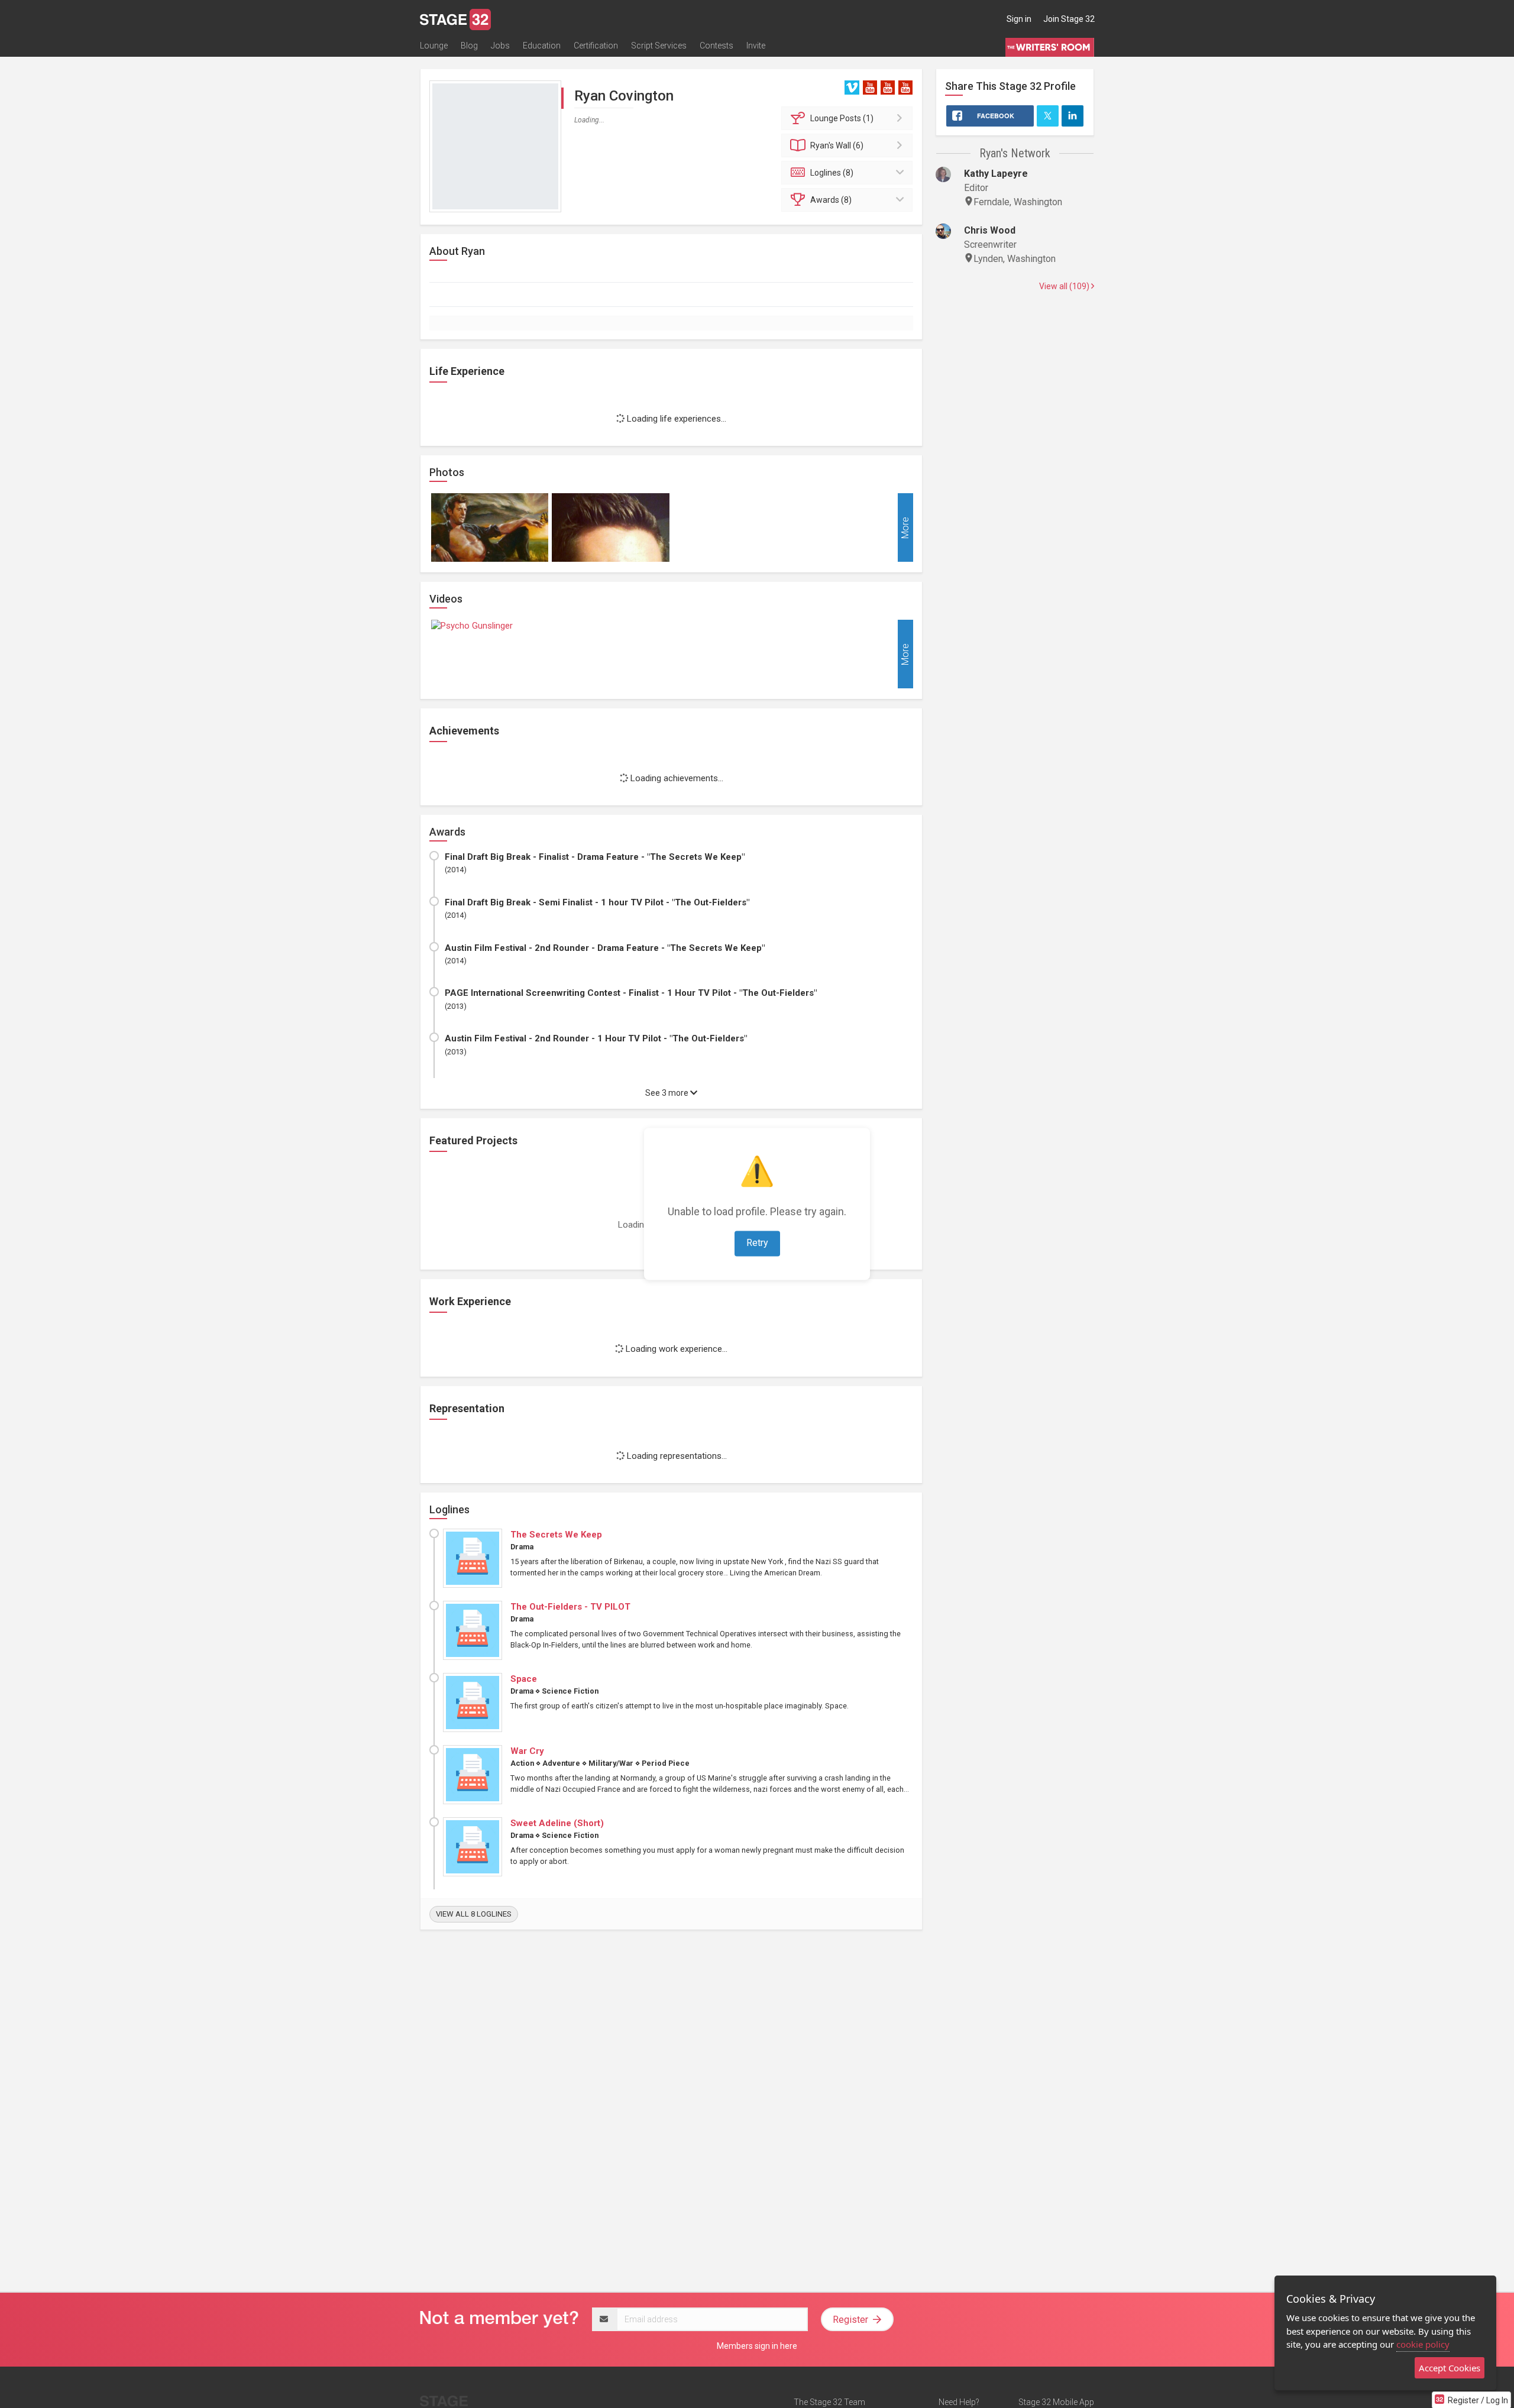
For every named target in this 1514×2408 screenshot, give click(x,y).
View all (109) (1065, 286)
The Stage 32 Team (829, 2402)
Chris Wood (990, 230)
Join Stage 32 (1069, 19)
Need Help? (959, 2402)
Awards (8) (831, 200)
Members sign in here (757, 2346)
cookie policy (1423, 2344)
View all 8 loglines (474, 1914)
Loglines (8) (832, 173)
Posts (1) (842, 118)
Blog (469, 46)
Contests (716, 46)
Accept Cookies (1450, 2368)
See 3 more (668, 1093)
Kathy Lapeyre (996, 174)
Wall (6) (837, 145)
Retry (757, 1243)
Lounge (434, 46)
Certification (596, 46)
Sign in (1019, 19)
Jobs (500, 46)
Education (542, 46)
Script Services (659, 46)
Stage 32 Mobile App (1056, 2402)
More (905, 527)
